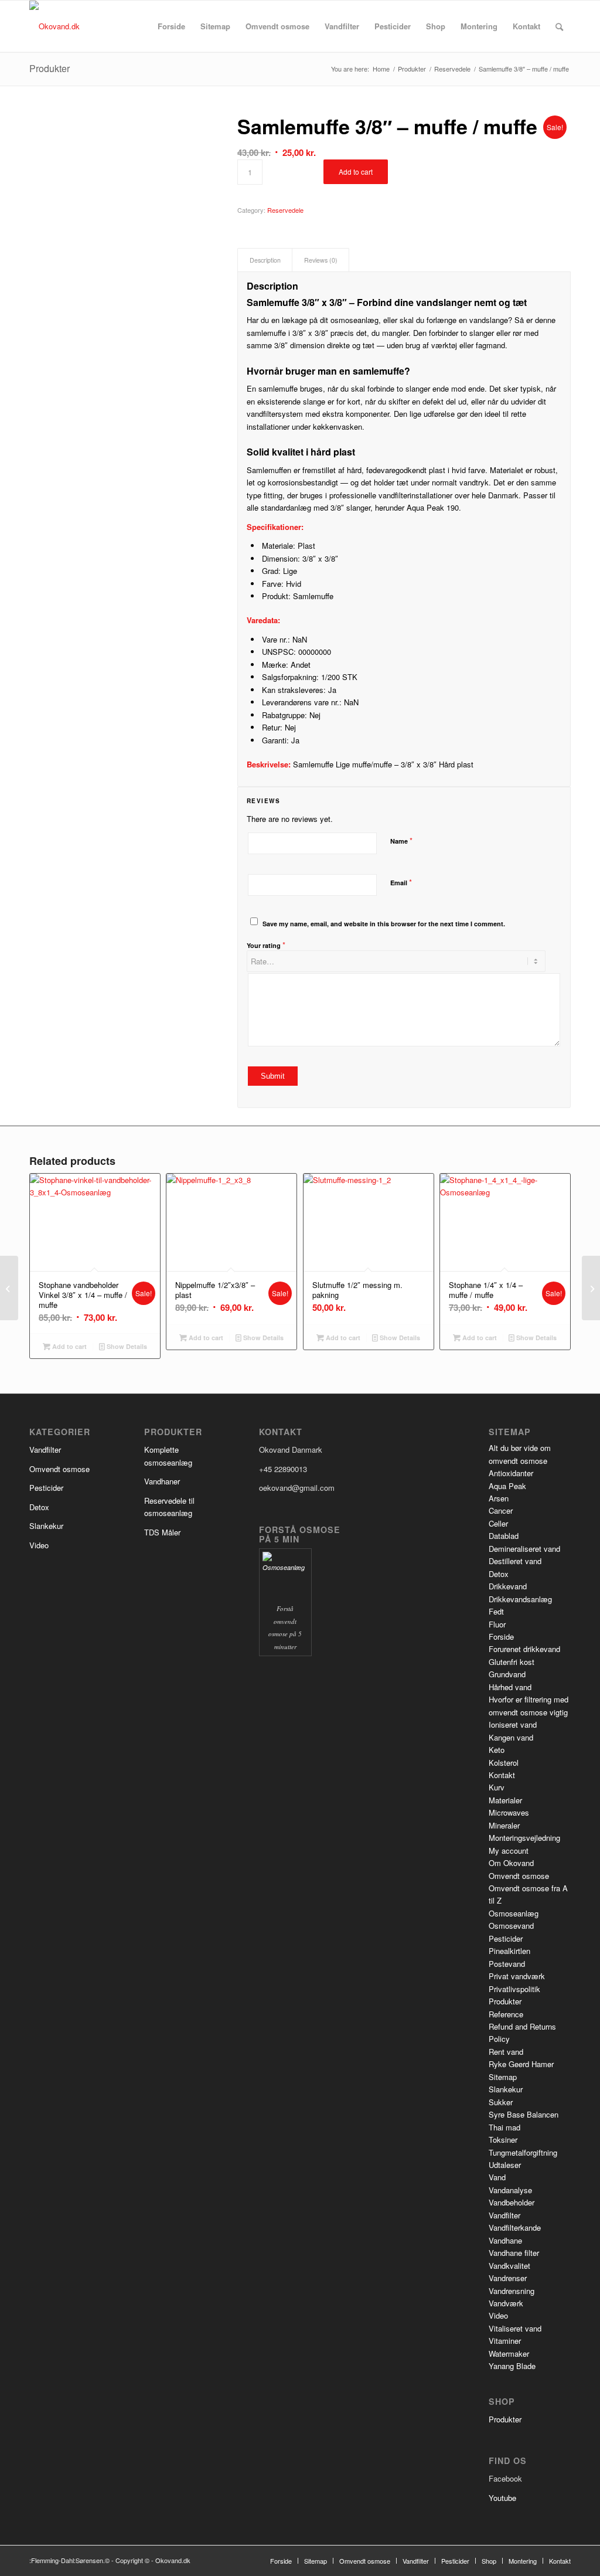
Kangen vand (511, 1737)
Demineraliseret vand (524, 1549)
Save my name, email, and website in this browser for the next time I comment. (384, 924)
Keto (497, 1750)
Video (39, 1545)
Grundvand (507, 1674)
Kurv (497, 1787)
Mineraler (504, 1825)
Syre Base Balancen (524, 2114)
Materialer (505, 1800)
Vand (497, 2177)
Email (401, 882)
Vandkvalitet (509, 2266)
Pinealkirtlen (509, 1951)
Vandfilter (45, 1450)
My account (509, 1851)
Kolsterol (504, 1763)
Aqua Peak (507, 1486)
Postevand (507, 1964)
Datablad (504, 1536)
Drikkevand (508, 1586)
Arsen (499, 1498)
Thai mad (504, 2127)
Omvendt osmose (59, 1469)
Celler (498, 1523)
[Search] (559, 26)
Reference (506, 2014)
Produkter (50, 68)
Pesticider (46, 1488)
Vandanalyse (510, 2190)
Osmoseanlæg (514, 1913)
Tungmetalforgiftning (523, 2152)
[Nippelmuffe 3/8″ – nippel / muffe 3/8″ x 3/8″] (591, 1288)
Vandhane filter (514, 2253)
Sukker (501, 2102)
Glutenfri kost (512, 1662)
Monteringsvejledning (524, 1838)
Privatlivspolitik (514, 1989)
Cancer (501, 1510)
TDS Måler (162, 1532)
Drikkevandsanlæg (520, 1599)
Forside (501, 1637)
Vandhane (505, 2240)
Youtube (502, 2498)
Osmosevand (511, 1926)
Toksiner (503, 2140)
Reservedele (285, 210)
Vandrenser (508, 2278)
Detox (39, 1507)
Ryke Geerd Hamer (521, 2064)
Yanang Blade (512, 2366)
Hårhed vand (510, 1687)
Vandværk (506, 2303)
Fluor (497, 1624)
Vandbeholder (512, 2202)
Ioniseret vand (513, 1724)
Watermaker (509, 2354)
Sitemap (503, 2077)
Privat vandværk (517, 1976)
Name (401, 840)
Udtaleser (505, 2165)
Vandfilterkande (515, 2227)
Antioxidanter (511, 1473)
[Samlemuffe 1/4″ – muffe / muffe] (9, 1288)
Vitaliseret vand (515, 2328)
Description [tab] (265, 260)
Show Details (126, 1346)
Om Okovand (511, 1863)
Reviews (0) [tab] (321, 260)
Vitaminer (505, 2341)
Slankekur (46, 1526)
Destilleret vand (515, 1561)
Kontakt (502, 1775)
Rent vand (506, 2052)
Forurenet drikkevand (524, 1649)
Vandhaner (162, 1481)
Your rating (266, 945)
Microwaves (509, 1812)
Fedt (496, 1611)
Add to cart (356, 171)
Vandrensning (512, 2291)
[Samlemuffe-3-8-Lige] (119, 183)
